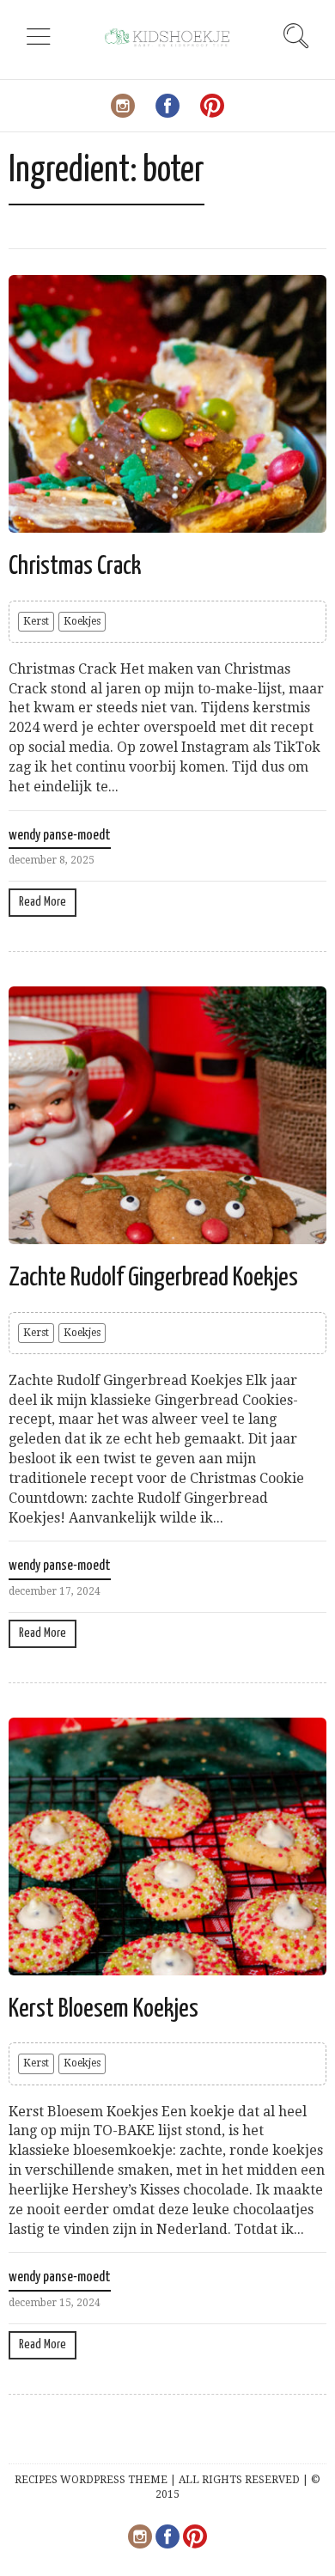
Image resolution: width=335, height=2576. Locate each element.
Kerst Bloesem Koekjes (104, 2009)
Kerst (36, 621)
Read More (43, 902)
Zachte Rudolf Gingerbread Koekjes (153, 1278)
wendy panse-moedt (60, 836)
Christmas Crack (75, 566)
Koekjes (82, 621)
